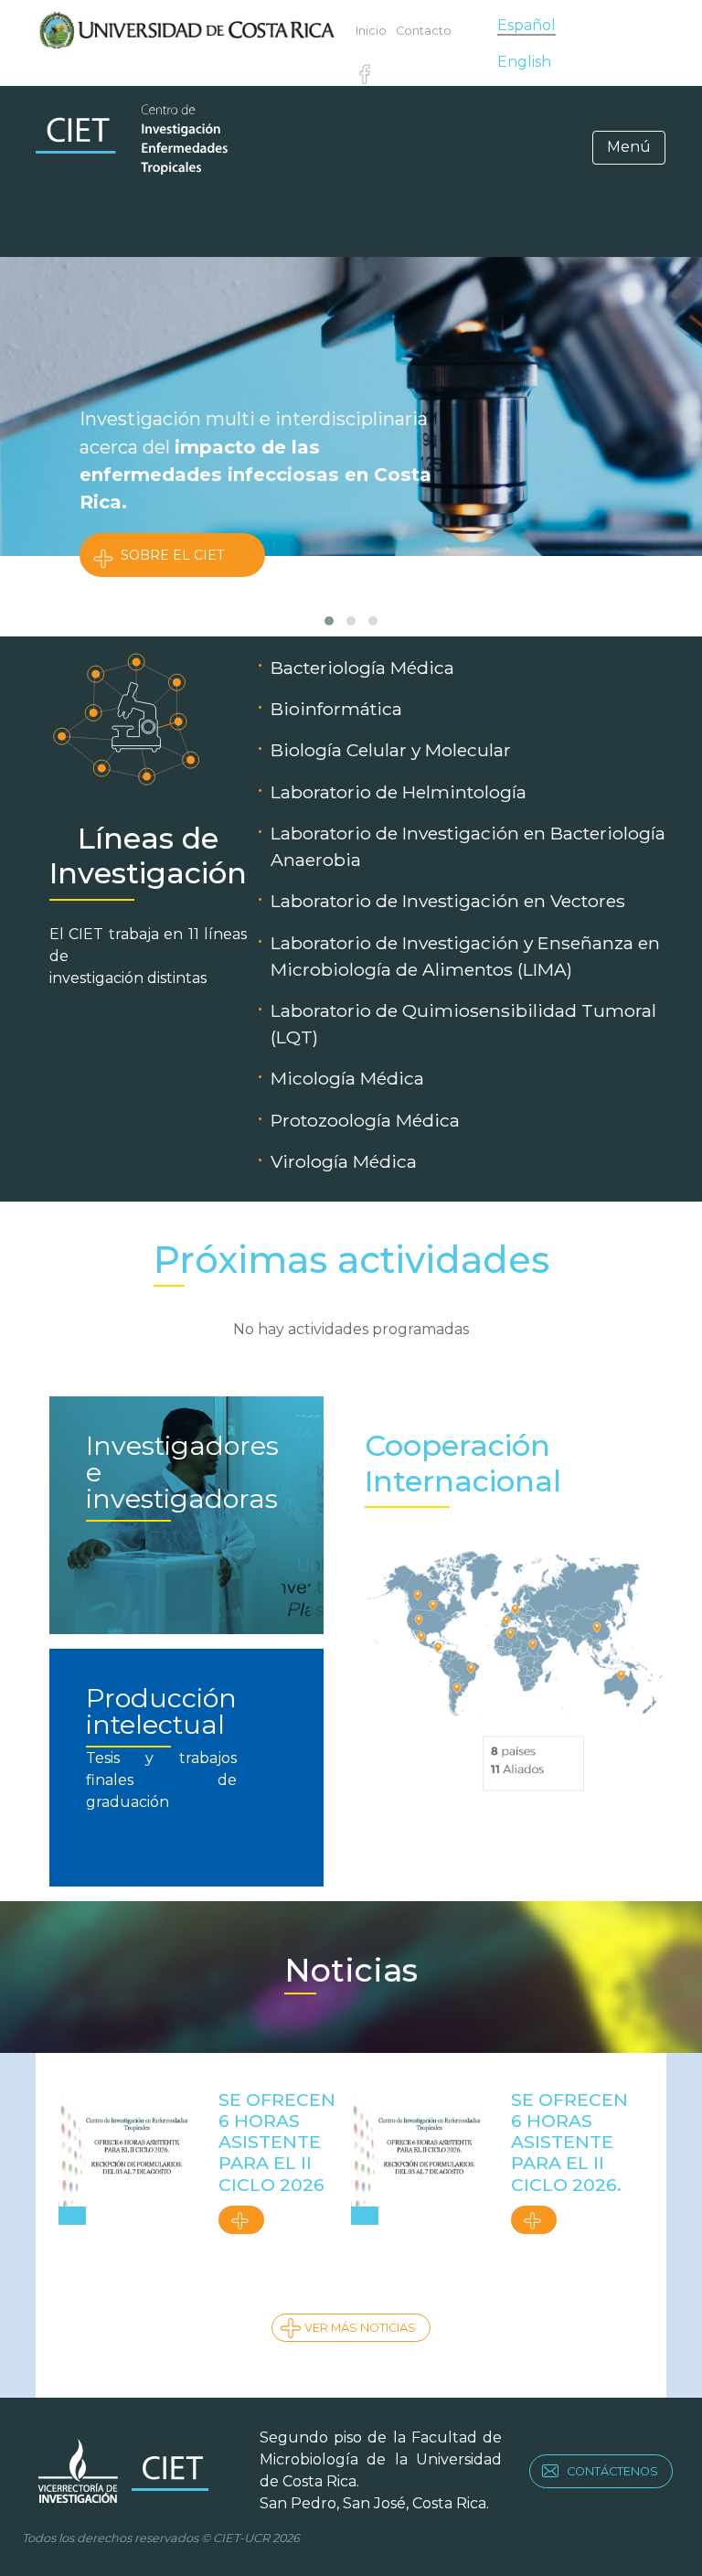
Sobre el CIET (172, 555)
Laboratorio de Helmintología (399, 792)
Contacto (424, 31)
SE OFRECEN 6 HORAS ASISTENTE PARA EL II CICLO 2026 (277, 2142)
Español (526, 25)
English (524, 62)
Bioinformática (336, 709)
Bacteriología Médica (362, 668)
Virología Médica (344, 1161)
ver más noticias (360, 2328)
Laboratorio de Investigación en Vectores (448, 901)
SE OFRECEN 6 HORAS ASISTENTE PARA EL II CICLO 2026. (569, 2142)
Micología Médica (347, 1078)
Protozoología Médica (365, 1120)
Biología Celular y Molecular (391, 750)
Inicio (371, 31)
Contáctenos (612, 2471)
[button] (329, 621)
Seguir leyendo (241, 2220)
